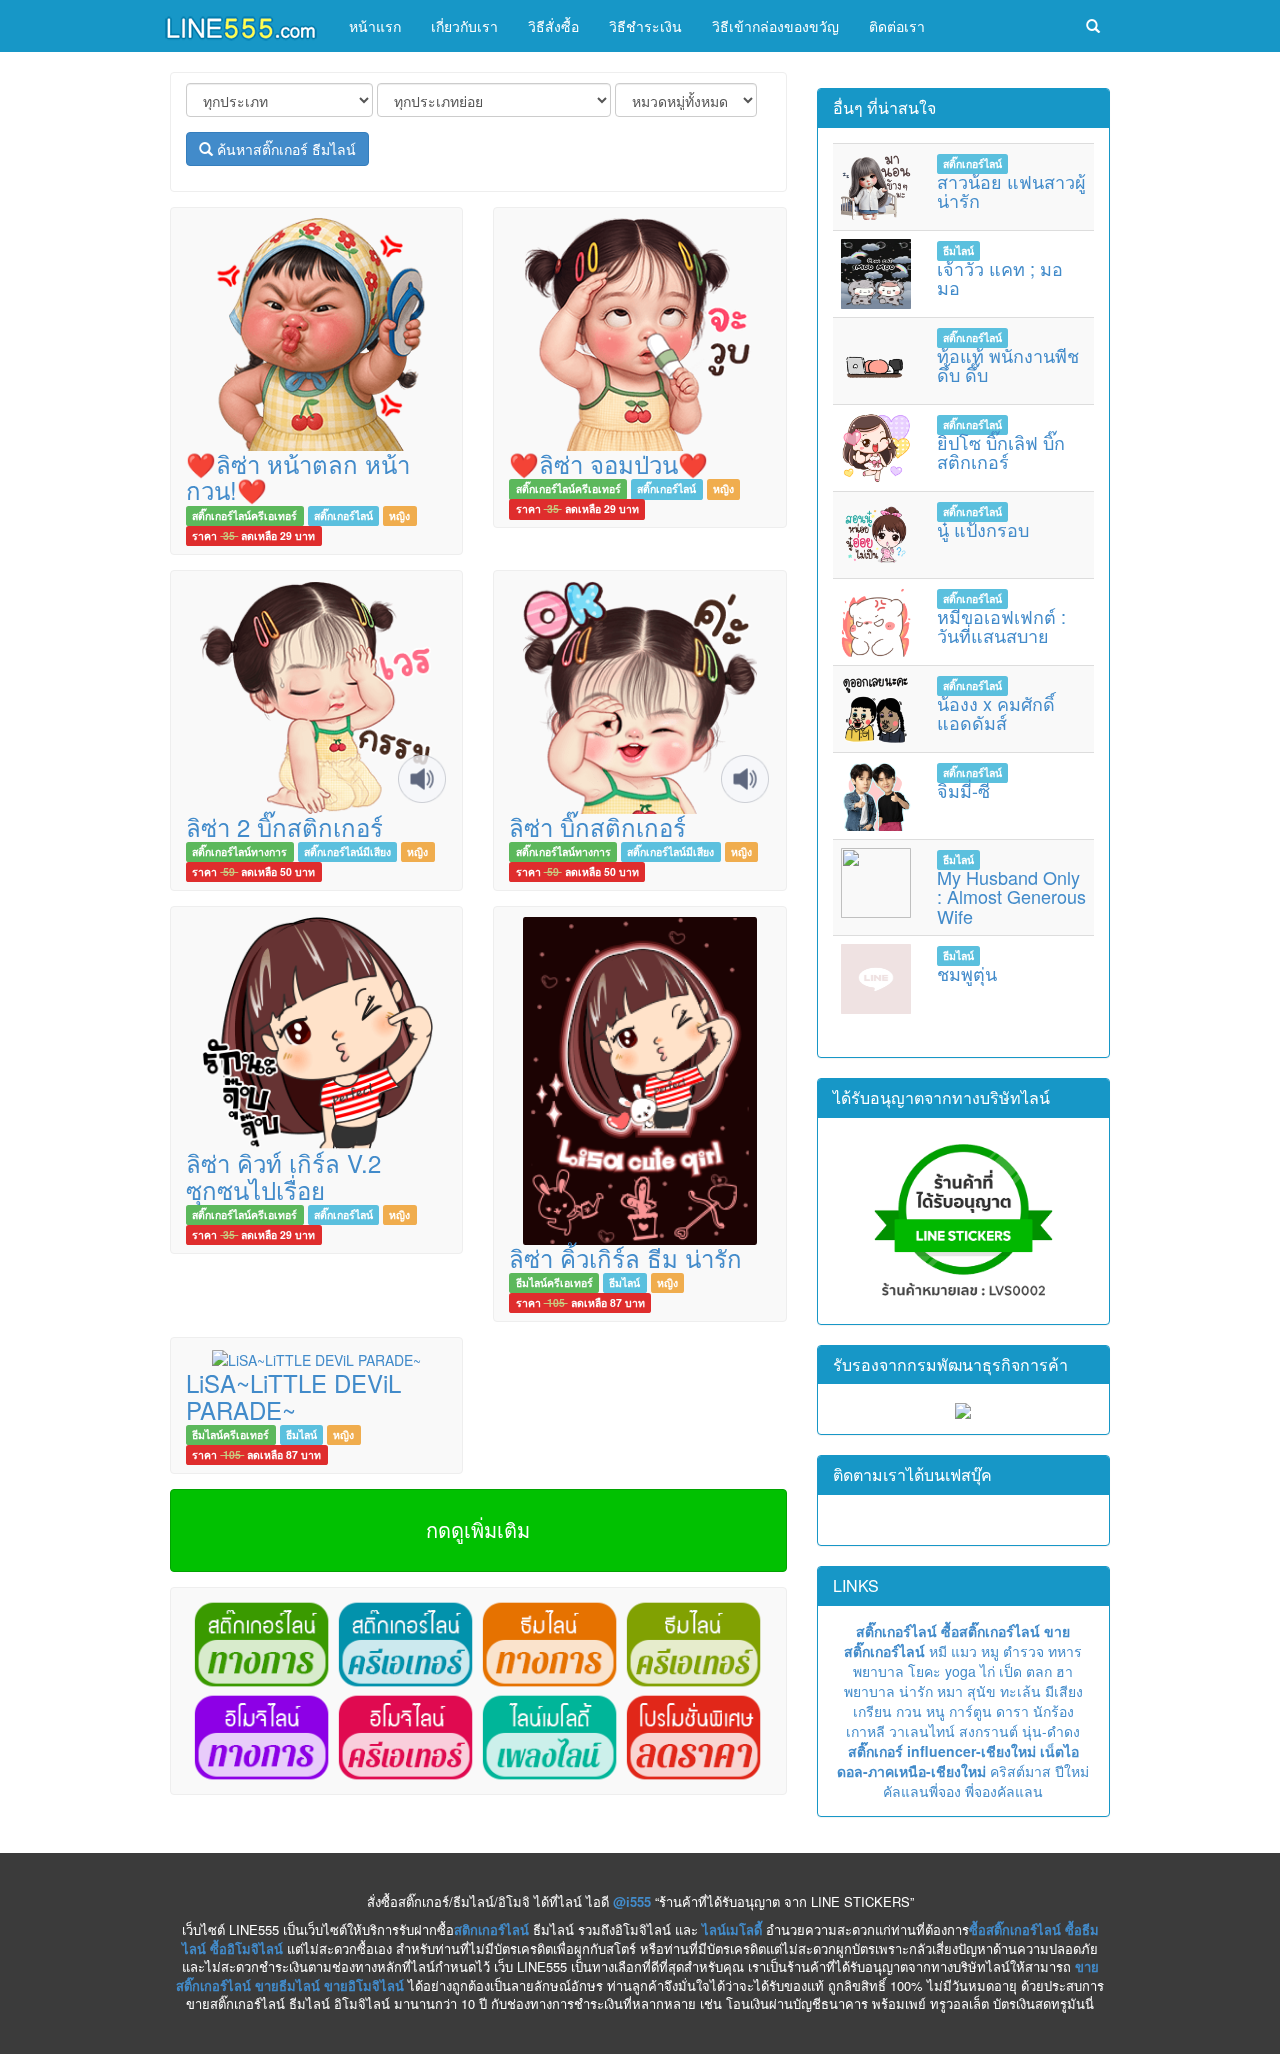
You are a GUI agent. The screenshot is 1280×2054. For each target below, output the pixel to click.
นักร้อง (1053, 1711)
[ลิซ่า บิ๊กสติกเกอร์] (639, 695)
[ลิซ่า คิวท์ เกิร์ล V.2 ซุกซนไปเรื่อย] (316, 1032)
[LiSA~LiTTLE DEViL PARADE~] (316, 1358)
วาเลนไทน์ (922, 1731)
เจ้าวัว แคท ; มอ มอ (1000, 278)
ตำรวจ (1023, 1651)
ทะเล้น (1020, 1691)
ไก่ (987, 1671)
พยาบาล (878, 1671)
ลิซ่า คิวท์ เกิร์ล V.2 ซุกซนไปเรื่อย (283, 1175)
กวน (909, 1711)
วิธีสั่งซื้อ (553, 26)
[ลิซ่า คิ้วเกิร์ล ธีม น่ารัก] (639, 1079)
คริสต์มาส (1020, 1771)
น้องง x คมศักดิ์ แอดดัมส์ (996, 713)
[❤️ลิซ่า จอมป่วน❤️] (639, 332)
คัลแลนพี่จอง (922, 1791)
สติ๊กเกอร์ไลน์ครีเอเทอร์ (244, 515)
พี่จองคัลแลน (1004, 1791)
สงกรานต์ (988, 1731)
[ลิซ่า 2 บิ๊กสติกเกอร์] (316, 695)
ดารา (1012, 1711)
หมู (990, 1651)
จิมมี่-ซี (963, 790)
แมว (964, 1651)
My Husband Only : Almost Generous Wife (1011, 897)
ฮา (1064, 1671)
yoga (960, 1671)
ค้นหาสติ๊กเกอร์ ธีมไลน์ (284, 149)
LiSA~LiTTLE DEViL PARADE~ (293, 1395)
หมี (938, 1651)
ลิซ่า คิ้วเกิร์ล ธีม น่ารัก (625, 1257)
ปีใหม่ (1072, 1771)
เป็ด (1010, 1671)
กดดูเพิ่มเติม (478, 1529)
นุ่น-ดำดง (1051, 1731)
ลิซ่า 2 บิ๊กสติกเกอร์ (284, 826)
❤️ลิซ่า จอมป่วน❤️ (608, 463)
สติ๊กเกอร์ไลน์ (343, 515)
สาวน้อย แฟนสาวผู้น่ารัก (1011, 191)
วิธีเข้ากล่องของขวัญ (775, 26)
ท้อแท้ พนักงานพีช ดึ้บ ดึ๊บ (1008, 365)
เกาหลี (865, 1731)
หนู (935, 1711)
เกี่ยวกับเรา (464, 26)
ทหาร (1065, 1651)
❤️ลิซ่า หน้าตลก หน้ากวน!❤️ (298, 476)
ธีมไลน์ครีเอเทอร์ (554, 1282)
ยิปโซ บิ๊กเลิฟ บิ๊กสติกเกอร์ (1001, 452)
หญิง (399, 515)
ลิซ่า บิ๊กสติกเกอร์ (597, 826)
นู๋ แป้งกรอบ (983, 529)
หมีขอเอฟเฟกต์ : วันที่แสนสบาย (1001, 626)
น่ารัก (916, 1691)
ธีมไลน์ (624, 1282)
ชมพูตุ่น (967, 973)
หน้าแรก (375, 26)
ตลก (1039, 1671)
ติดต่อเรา (897, 26)
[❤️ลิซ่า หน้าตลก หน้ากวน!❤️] (316, 332)
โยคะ (924, 1671)
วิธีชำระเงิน (645, 26)
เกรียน (872, 1711)
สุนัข (981, 1691)
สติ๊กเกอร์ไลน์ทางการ (239, 851)
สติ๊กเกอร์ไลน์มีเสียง (347, 851)
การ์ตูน (970, 1711)
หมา (950, 1691)
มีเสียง (1064, 1691)
